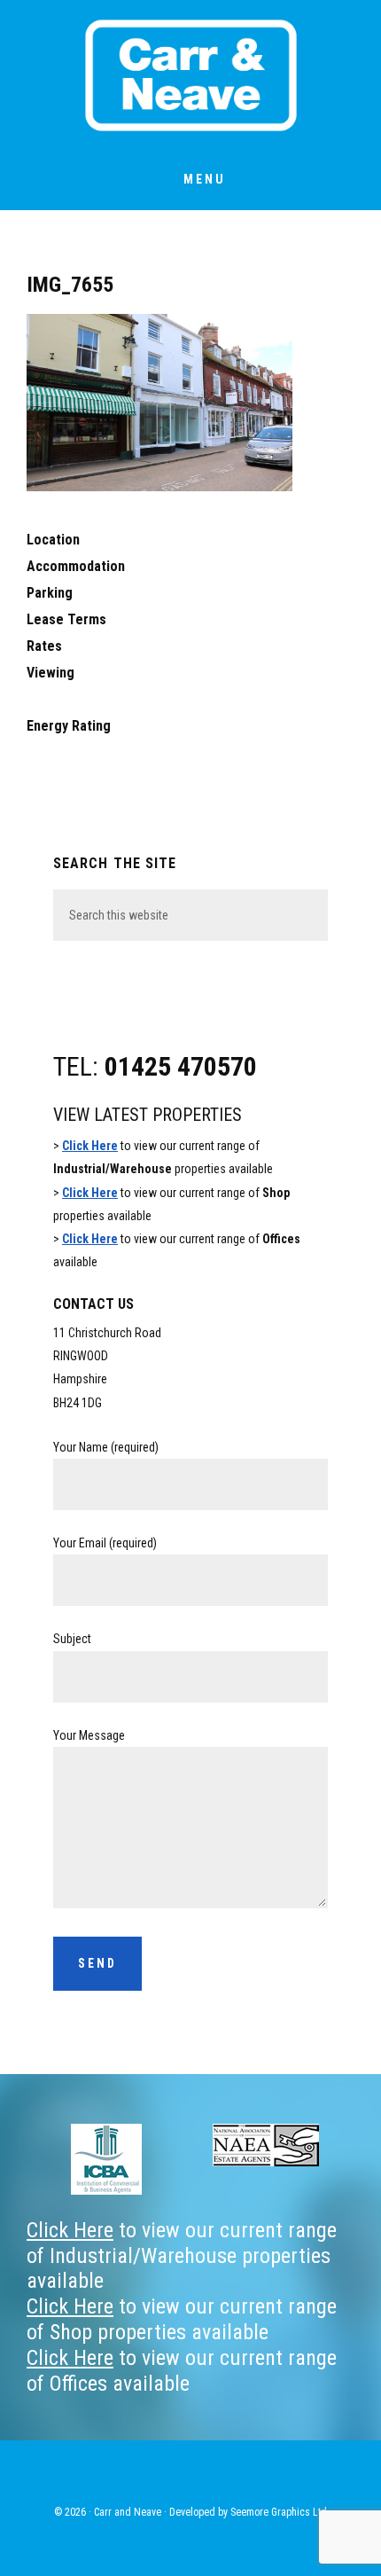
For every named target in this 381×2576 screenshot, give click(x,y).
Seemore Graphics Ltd (279, 2512)
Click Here (90, 1146)
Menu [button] (205, 179)
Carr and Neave (190, 75)
